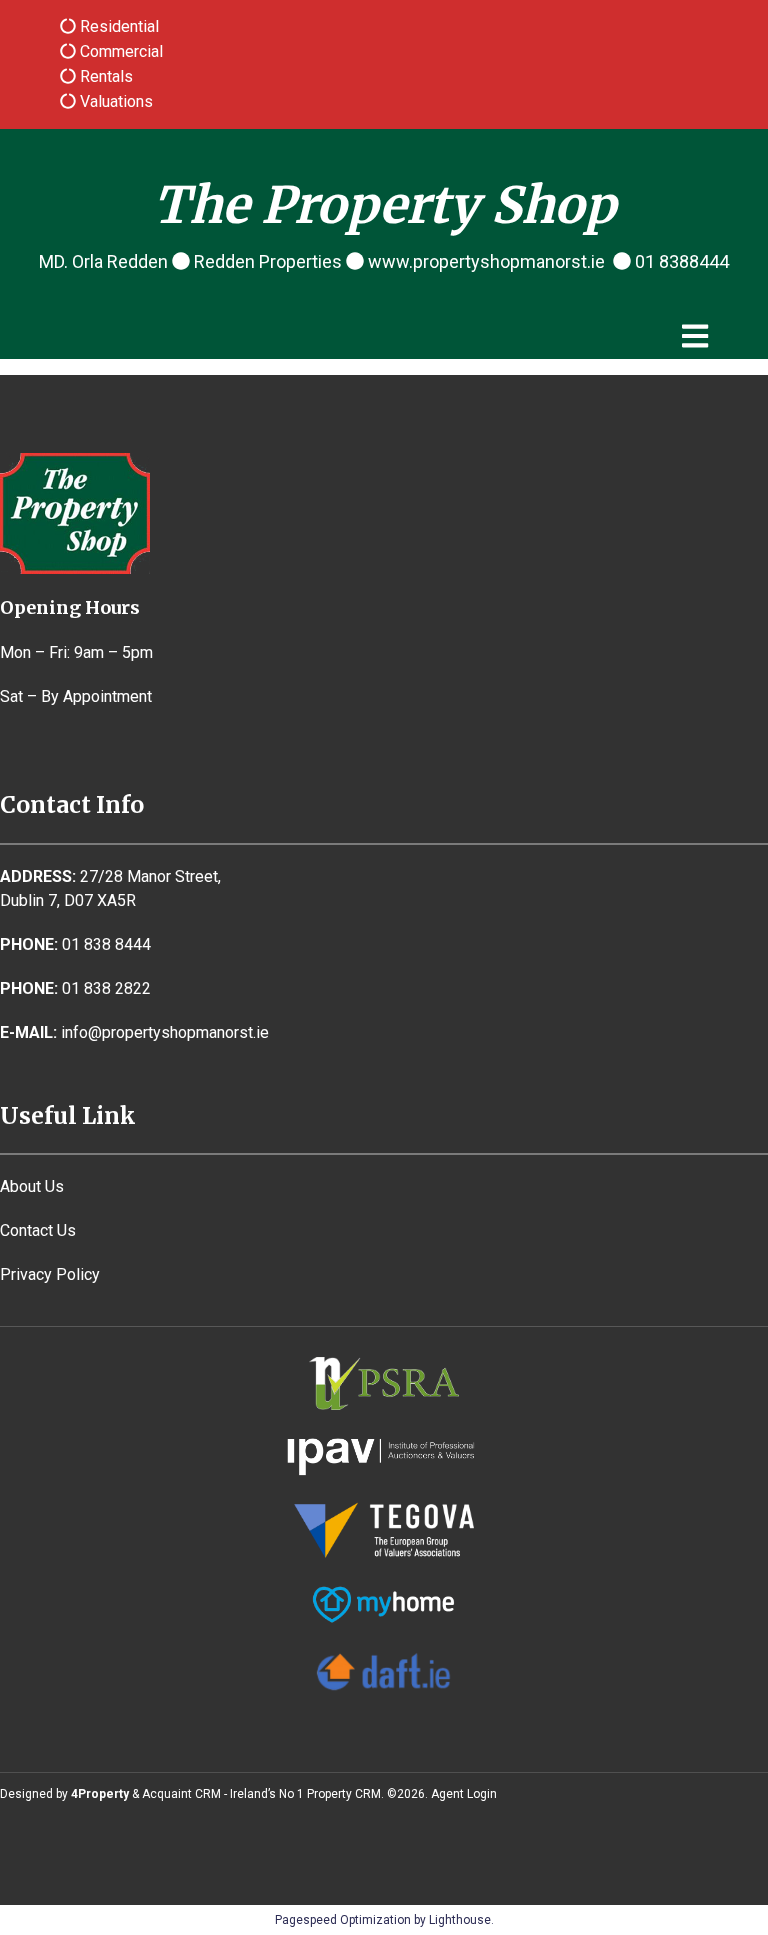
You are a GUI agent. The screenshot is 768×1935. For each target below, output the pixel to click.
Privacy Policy (50, 1274)
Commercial (119, 51)
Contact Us (38, 1230)
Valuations (114, 101)
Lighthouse (460, 1920)
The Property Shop (384, 205)
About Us (32, 1186)
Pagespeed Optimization (343, 1920)
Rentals (104, 76)
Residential (117, 26)
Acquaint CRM (181, 1794)
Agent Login (464, 1794)
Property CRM (344, 1794)
